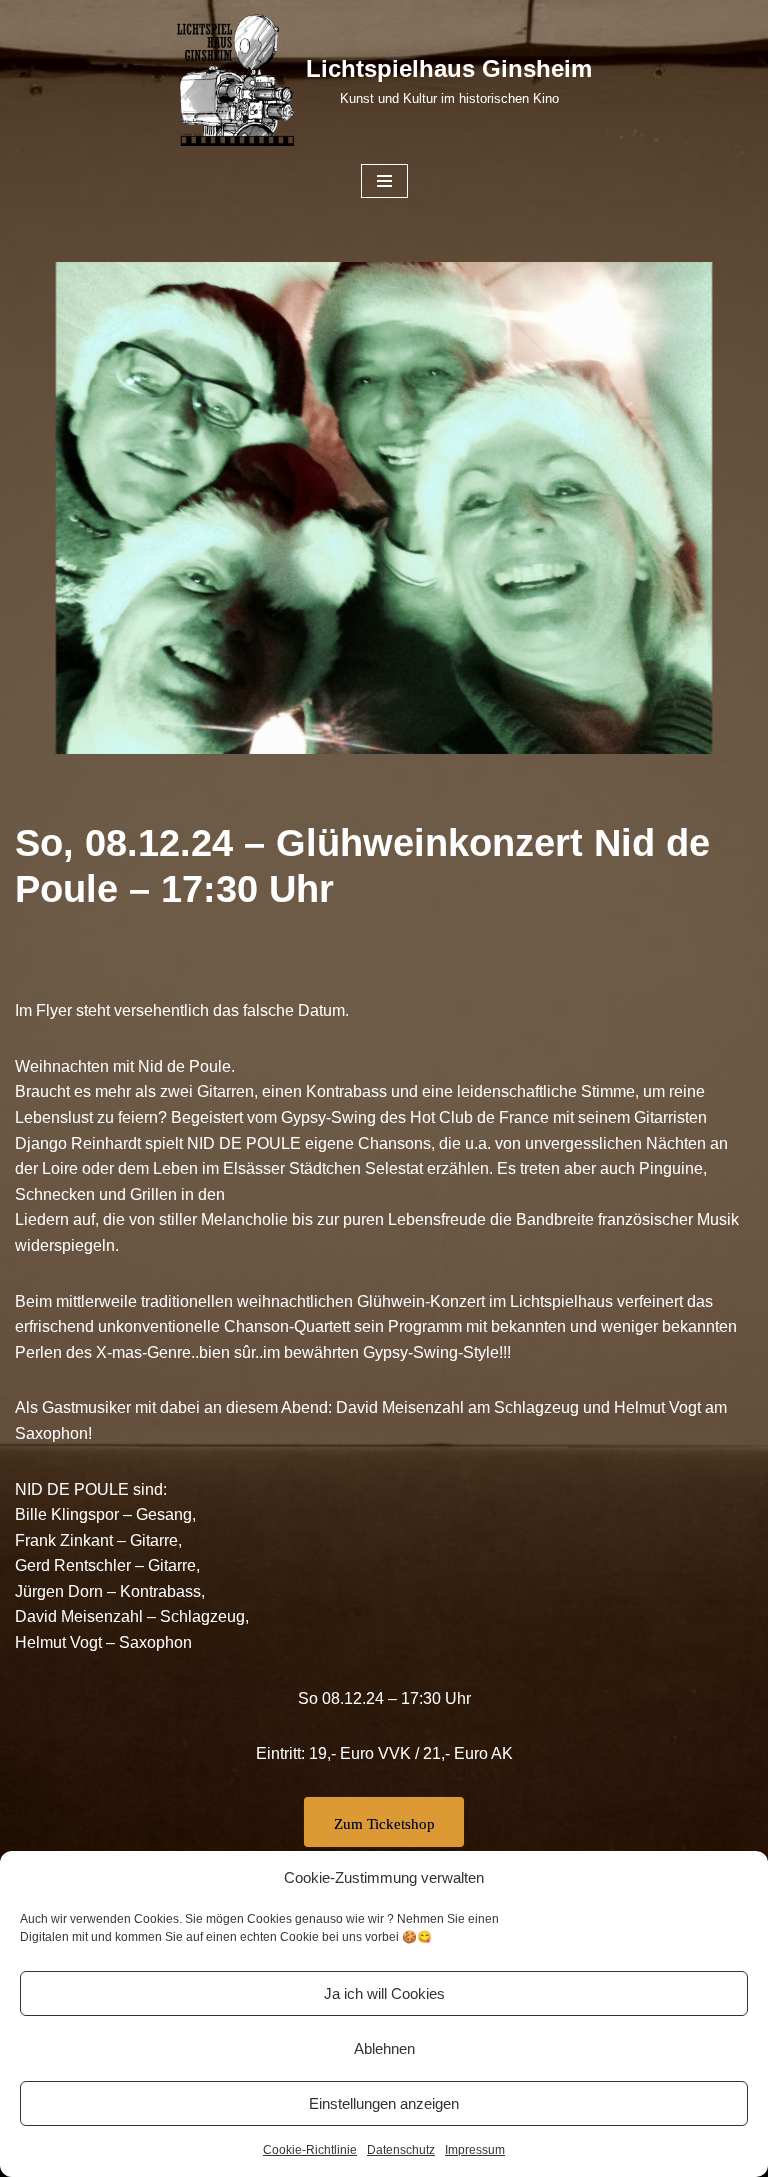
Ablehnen (384, 2048)
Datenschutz (401, 2150)
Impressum (475, 2150)
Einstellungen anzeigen (384, 2103)
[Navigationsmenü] (384, 181)
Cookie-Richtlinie (310, 2150)
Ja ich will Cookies (384, 1993)
